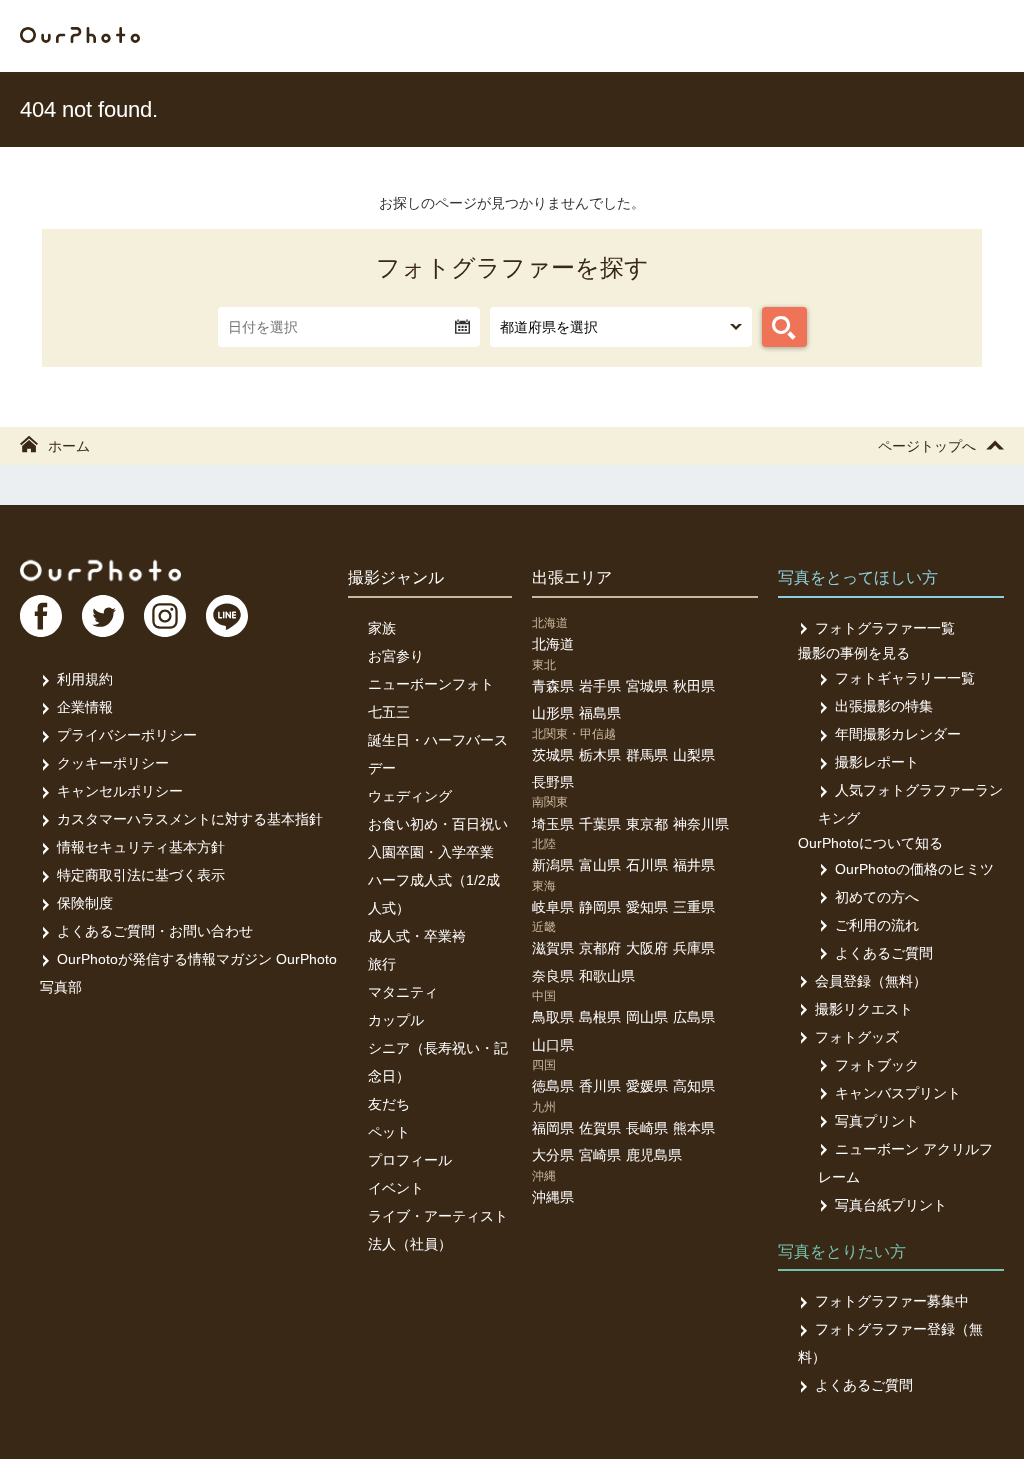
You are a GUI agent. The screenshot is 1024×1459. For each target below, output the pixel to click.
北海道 (553, 644)
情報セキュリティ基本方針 (141, 847)
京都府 (600, 948)
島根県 (600, 1017)
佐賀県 (600, 1128)
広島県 (694, 1017)
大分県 (553, 1155)
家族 (382, 628)
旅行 (382, 964)
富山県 (600, 865)
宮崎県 (600, 1155)
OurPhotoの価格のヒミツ (914, 869)
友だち (389, 1104)
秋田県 (694, 686)
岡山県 (647, 1017)
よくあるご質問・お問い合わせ (155, 931)
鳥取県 (553, 1017)
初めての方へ (877, 897)
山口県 (553, 1045)
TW (103, 616)
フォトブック (877, 1065)
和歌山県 (607, 976)
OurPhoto (100, 570)
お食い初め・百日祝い (438, 824)
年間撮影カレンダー (898, 734)
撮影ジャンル (396, 577)
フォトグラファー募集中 (892, 1301)
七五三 (389, 712)
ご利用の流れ (877, 925)
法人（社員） (410, 1244)
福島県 (600, 713)
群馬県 (647, 755)
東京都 (647, 824)
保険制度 (85, 903)
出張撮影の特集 (884, 706)
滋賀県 (553, 948)
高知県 (694, 1086)
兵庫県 (694, 948)
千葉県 (600, 824)
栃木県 (600, 755)
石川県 (647, 865)
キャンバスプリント (898, 1093)
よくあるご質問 (884, 953)
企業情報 (85, 707)
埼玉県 (553, 824)
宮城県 (647, 686)
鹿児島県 (654, 1155)
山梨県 (694, 755)
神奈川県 (701, 824)
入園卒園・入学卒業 (431, 852)
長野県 (553, 782)
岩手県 (600, 686)
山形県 (553, 713)
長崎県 (647, 1128)
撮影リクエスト (864, 1009)
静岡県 (600, 907)
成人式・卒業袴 (417, 936)
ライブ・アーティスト (438, 1216)
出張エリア (572, 577)
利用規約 (85, 679)
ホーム (69, 446)
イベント (396, 1188)
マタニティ (403, 992)
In (165, 616)
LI (227, 616)
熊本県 (694, 1128)
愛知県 (647, 907)
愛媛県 (647, 1086)
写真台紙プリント (891, 1205)
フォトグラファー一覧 (885, 628)
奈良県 (553, 976)
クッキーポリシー (113, 763)
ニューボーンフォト (431, 684)
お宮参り (396, 656)
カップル (396, 1020)
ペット (389, 1132)
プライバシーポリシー (127, 735)
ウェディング (410, 796)
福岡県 (553, 1128)
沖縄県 (553, 1197)
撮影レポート (877, 762)
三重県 (694, 907)
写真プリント (877, 1121)
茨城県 (553, 755)
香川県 (600, 1086)
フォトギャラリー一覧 (905, 678)
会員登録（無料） (871, 981)
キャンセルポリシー (120, 791)
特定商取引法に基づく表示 (141, 875)
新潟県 (553, 865)
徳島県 (553, 1086)
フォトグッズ (857, 1037)
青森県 (553, 686)
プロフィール (410, 1160)
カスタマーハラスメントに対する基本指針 (190, 819)
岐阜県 (553, 907)
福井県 (694, 865)
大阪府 (647, 948)
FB (41, 616)
